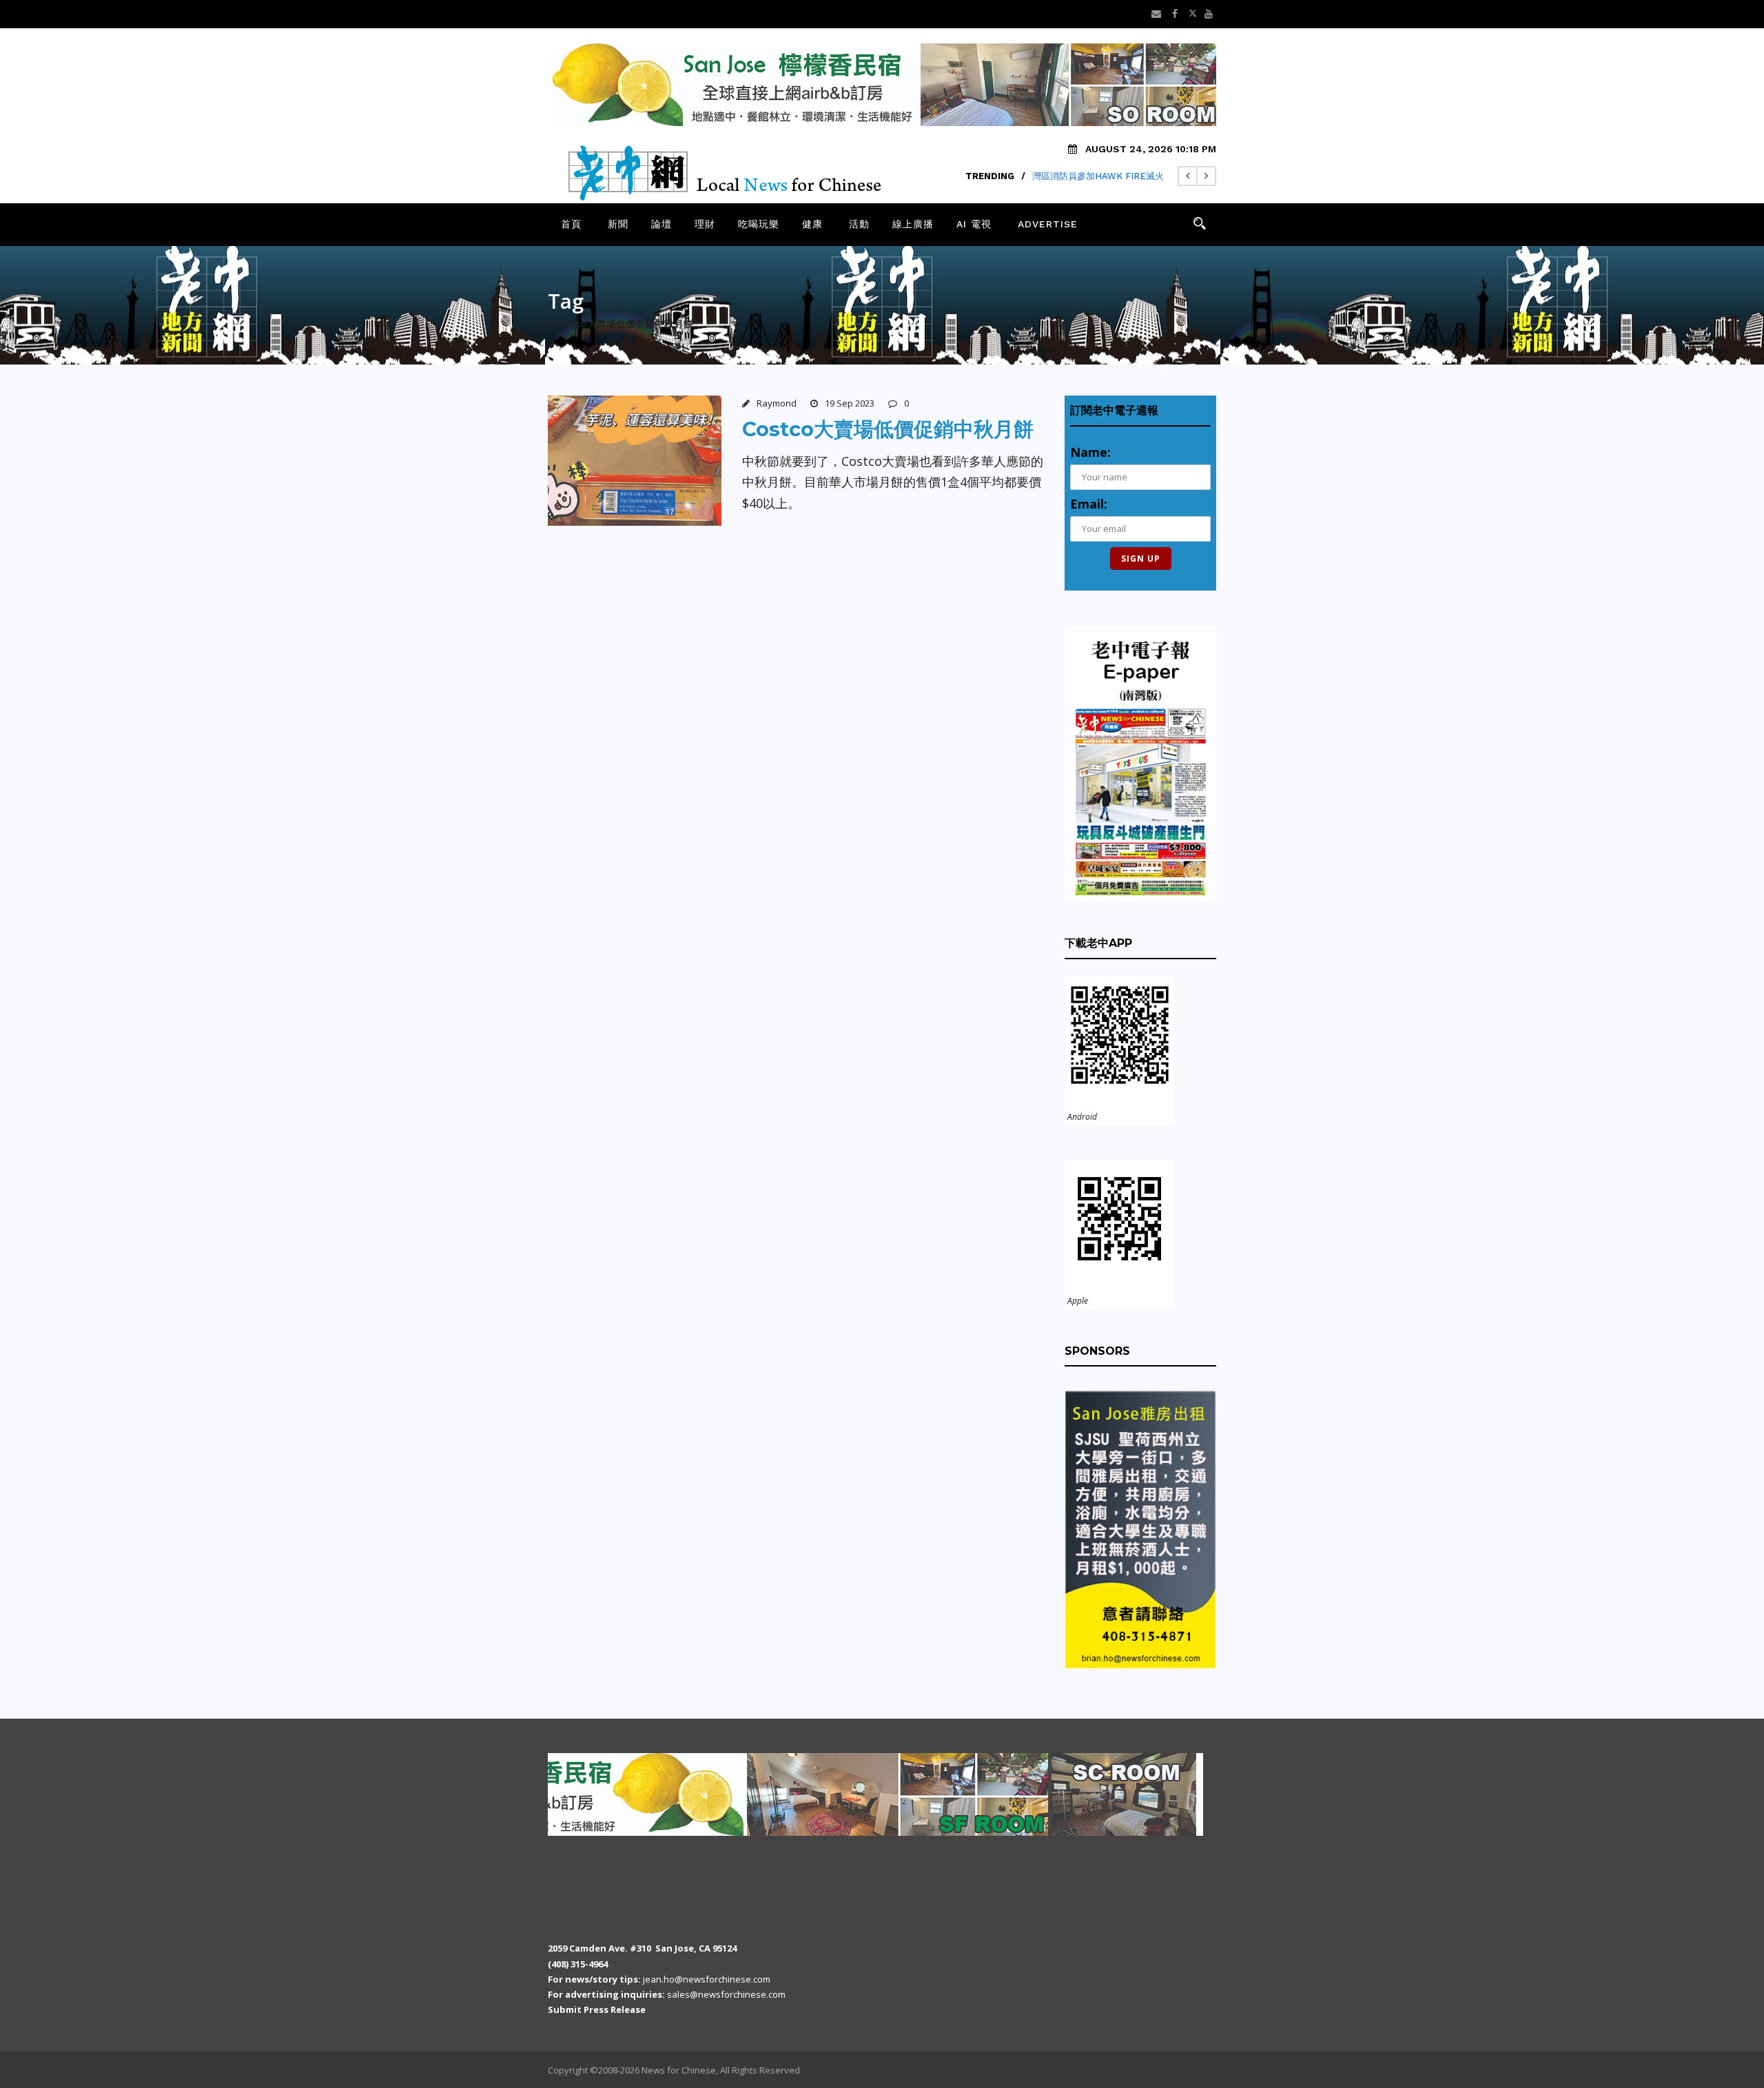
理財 (705, 224)
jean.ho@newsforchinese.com (707, 1979)
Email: (1089, 504)
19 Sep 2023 (850, 403)
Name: (1090, 452)
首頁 (571, 224)
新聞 (618, 224)
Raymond (777, 403)
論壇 (661, 224)
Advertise (1048, 224)
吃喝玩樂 (759, 224)
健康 (812, 224)
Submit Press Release (597, 2009)
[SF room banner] (666, 1794)
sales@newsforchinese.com (726, 1994)
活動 (859, 224)
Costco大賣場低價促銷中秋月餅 (888, 429)
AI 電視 (974, 224)
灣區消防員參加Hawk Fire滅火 (1098, 176)
